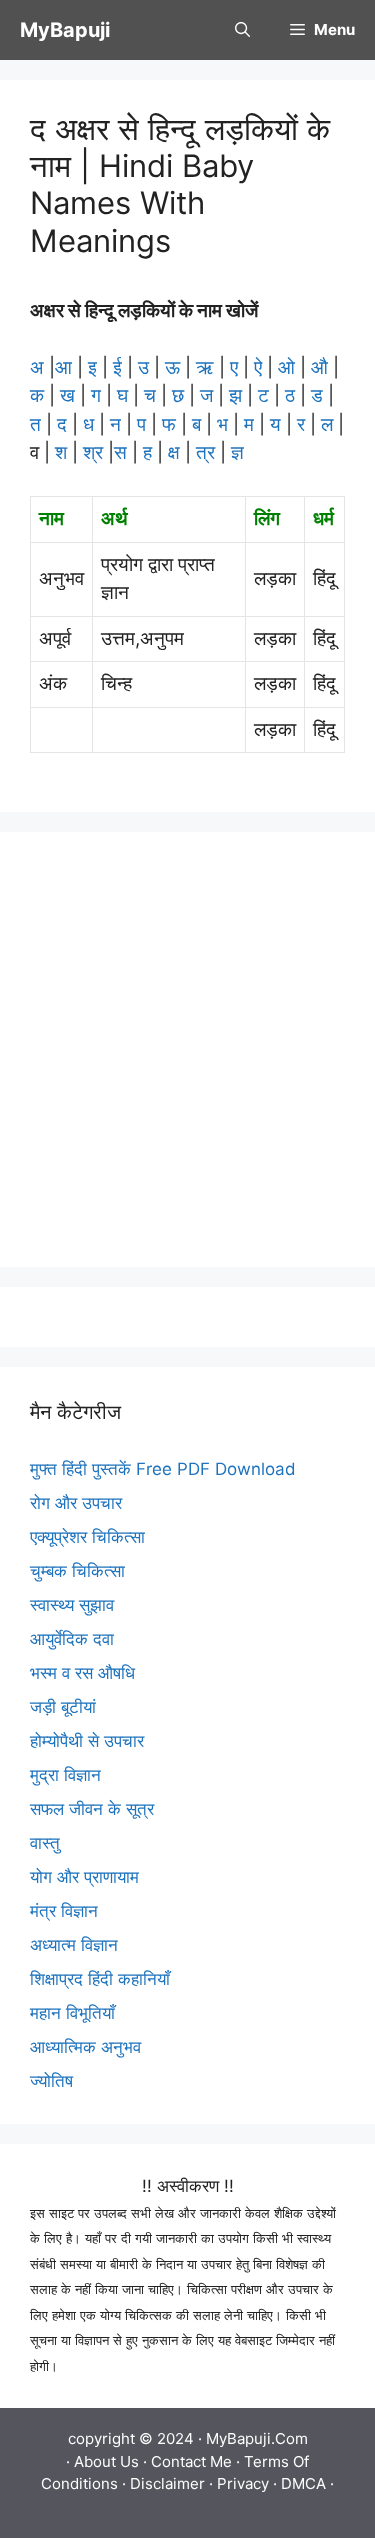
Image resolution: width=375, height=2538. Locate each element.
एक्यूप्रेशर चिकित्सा (87, 1537)
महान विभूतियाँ (72, 2013)
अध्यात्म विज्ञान (74, 1945)
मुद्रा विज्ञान (65, 1775)
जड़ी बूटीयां (63, 1707)
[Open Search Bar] (242, 30)
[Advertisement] (187, 1049)
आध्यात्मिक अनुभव (85, 2047)
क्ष (174, 452)
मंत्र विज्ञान (64, 1911)
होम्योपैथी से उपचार (87, 1741)
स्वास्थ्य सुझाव (72, 1605)
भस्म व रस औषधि (82, 1673)
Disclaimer (167, 2483)
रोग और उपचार (76, 1503)
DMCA (303, 2483)
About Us (106, 2461)
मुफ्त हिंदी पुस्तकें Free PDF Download (163, 1469)
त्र (205, 452)
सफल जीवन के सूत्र (92, 1809)
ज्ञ (235, 452)
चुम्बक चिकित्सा (77, 1571)
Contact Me (191, 2461)
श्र (93, 452)
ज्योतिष (51, 2081)
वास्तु (45, 1843)
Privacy (243, 2483)
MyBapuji (65, 30)
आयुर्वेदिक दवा (72, 1639)
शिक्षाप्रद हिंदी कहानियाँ (100, 1979)
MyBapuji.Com (257, 2438)
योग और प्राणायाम (84, 1877)
